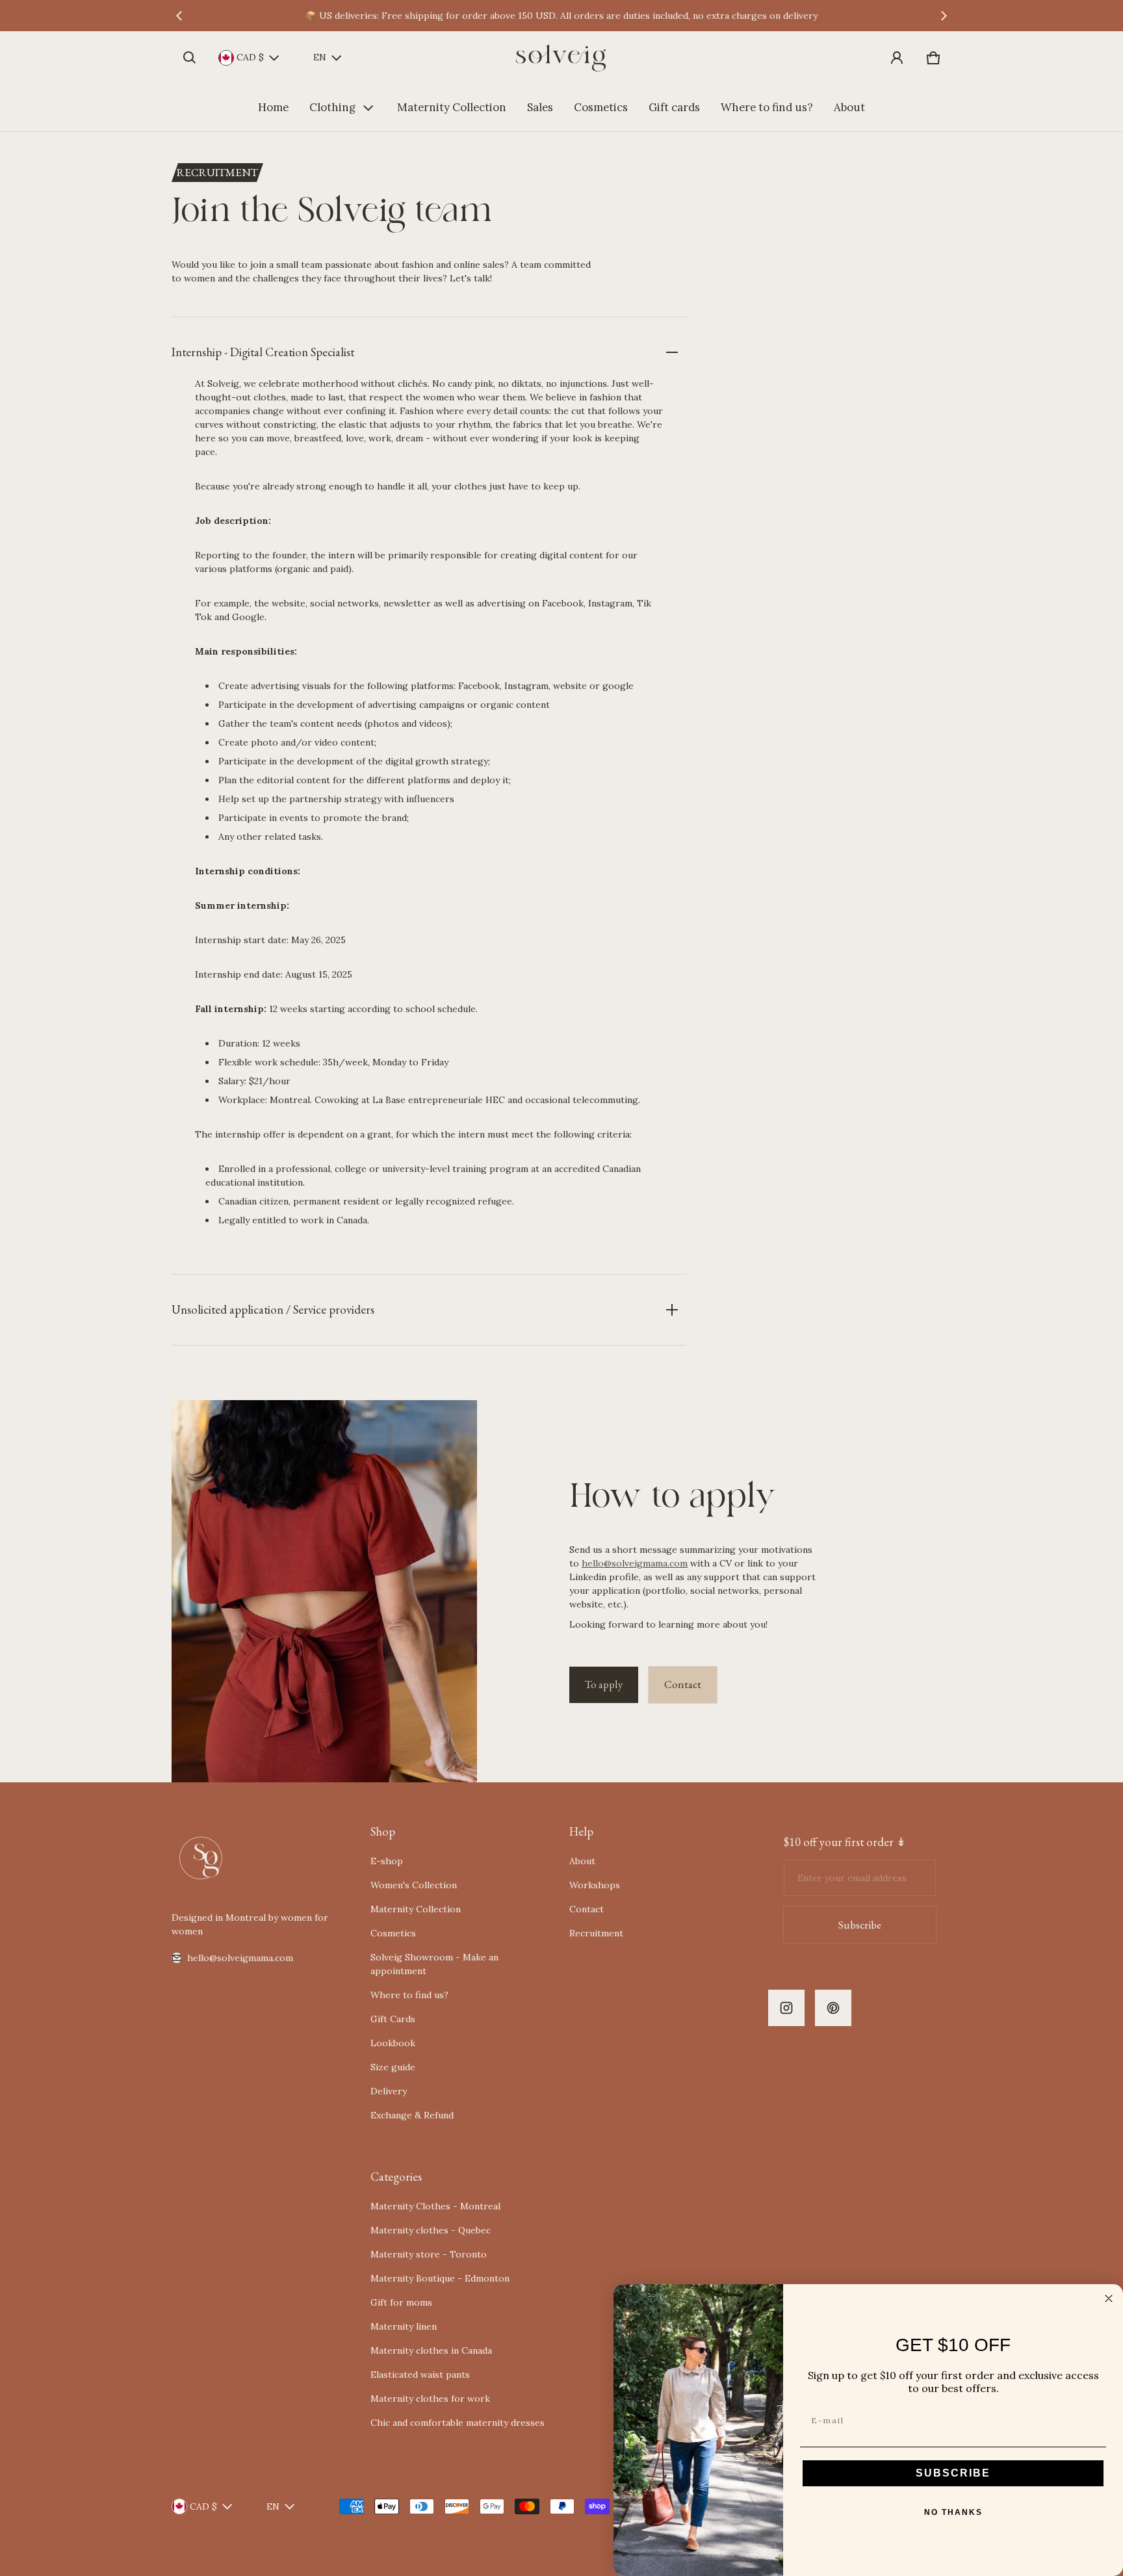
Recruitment (596, 1933)
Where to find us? (767, 107)
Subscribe (860, 1925)
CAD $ (250, 57)
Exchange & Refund (412, 2115)
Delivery (389, 2091)
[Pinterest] (833, 2008)
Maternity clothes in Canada (431, 2350)
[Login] (897, 58)
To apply (604, 1684)
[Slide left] (179, 16)
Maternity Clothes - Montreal (435, 2206)
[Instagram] (786, 2008)
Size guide (393, 2067)
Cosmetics (601, 107)
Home (273, 107)
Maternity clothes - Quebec (431, 2230)
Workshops (595, 1885)
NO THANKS (953, 2512)
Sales (540, 107)
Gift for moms (401, 2302)
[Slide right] (944, 16)
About (849, 107)
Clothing (332, 107)
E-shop (387, 1861)
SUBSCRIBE (953, 2473)
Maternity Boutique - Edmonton (440, 2278)
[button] (190, 58)
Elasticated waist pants (420, 2374)
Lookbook (393, 2043)
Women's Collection (414, 1885)
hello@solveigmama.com (635, 1563)
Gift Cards (393, 2019)
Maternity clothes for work (430, 2399)
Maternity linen (404, 2326)
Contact (683, 1684)
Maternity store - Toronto (429, 2254)
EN (320, 57)
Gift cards (674, 107)
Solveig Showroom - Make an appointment (434, 1964)
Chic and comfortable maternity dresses (458, 2423)
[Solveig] (561, 58)
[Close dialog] (1109, 2298)
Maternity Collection (452, 107)
